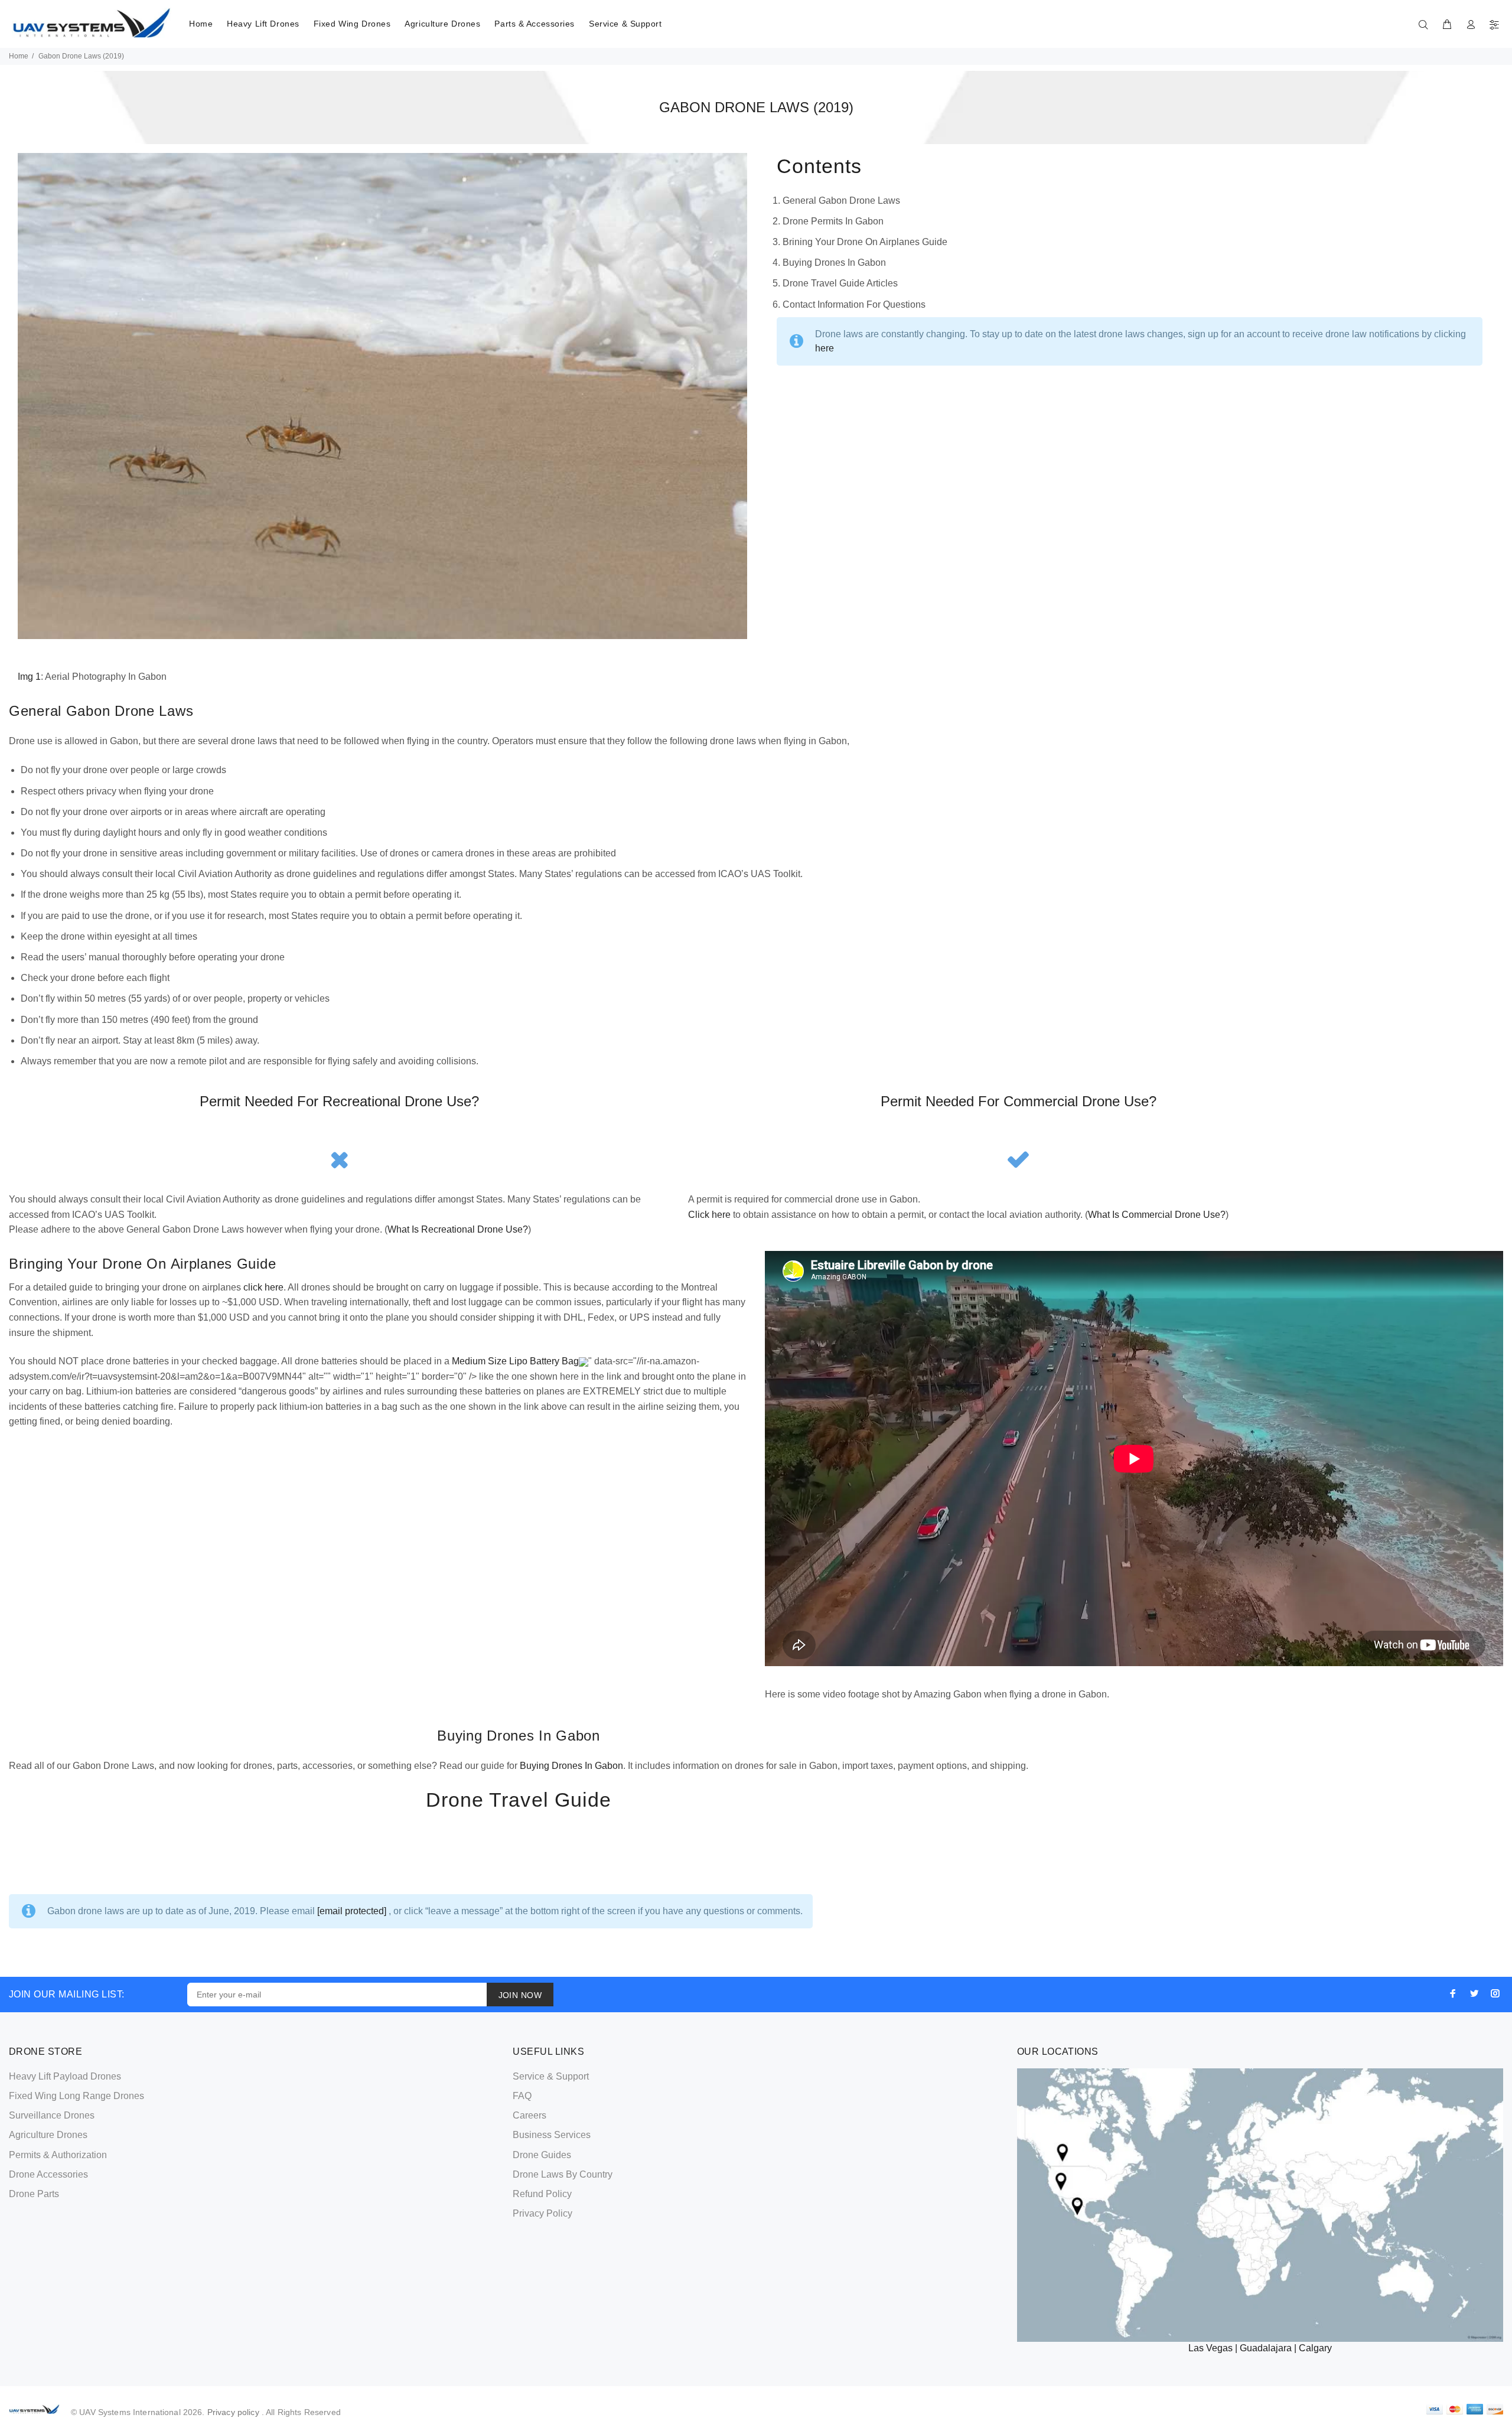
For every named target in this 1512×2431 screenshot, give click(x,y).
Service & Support (625, 24)
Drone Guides (542, 2155)
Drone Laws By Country (563, 2174)
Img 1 (29, 677)
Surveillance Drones (52, 2115)
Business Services (552, 2135)
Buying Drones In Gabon (571, 1766)
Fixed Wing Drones (352, 24)
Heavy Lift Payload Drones (65, 2076)
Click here (709, 1215)
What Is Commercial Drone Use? (1157, 1215)
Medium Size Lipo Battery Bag (515, 1361)
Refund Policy (542, 2194)
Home (201, 24)
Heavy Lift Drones (263, 24)
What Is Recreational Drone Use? (458, 1229)
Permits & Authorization (58, 2155)
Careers (529, 2115)
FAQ (522, 2096)
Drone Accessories (48, 2174)
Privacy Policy (542, 2213)
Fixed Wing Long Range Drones (76, 2096)
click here (263, 1287)
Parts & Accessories (535, 24)
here (825, 348)
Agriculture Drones (442, 24)
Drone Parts (34, 2194)
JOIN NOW (520, 1995)
